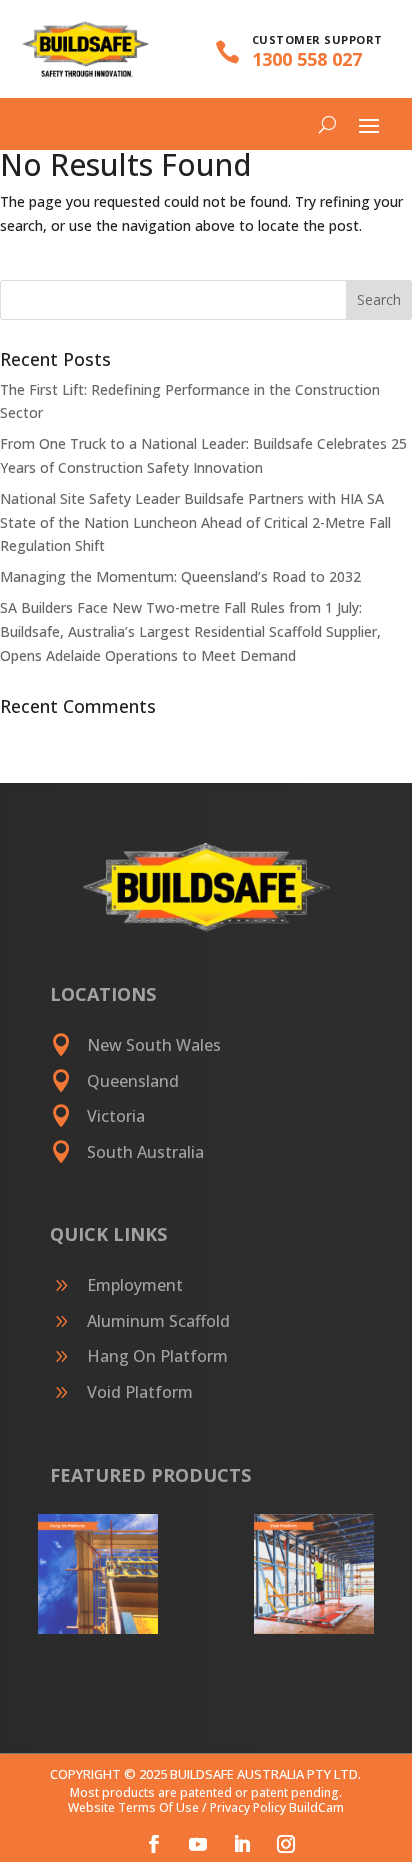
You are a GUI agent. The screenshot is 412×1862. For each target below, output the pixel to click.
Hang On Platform (157, 1356)
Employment (135, 1285)
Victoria (116, 1116)
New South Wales (154, 1045)
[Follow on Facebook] (154, 1844)
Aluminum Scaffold (158, 1321)
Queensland (133, 1081)
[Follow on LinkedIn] (242, 1844)
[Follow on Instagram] (286, 1844)
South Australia (145, 1152)
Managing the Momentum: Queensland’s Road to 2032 (180, 576)
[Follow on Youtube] (198, 1844)
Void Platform (140, 1392)
